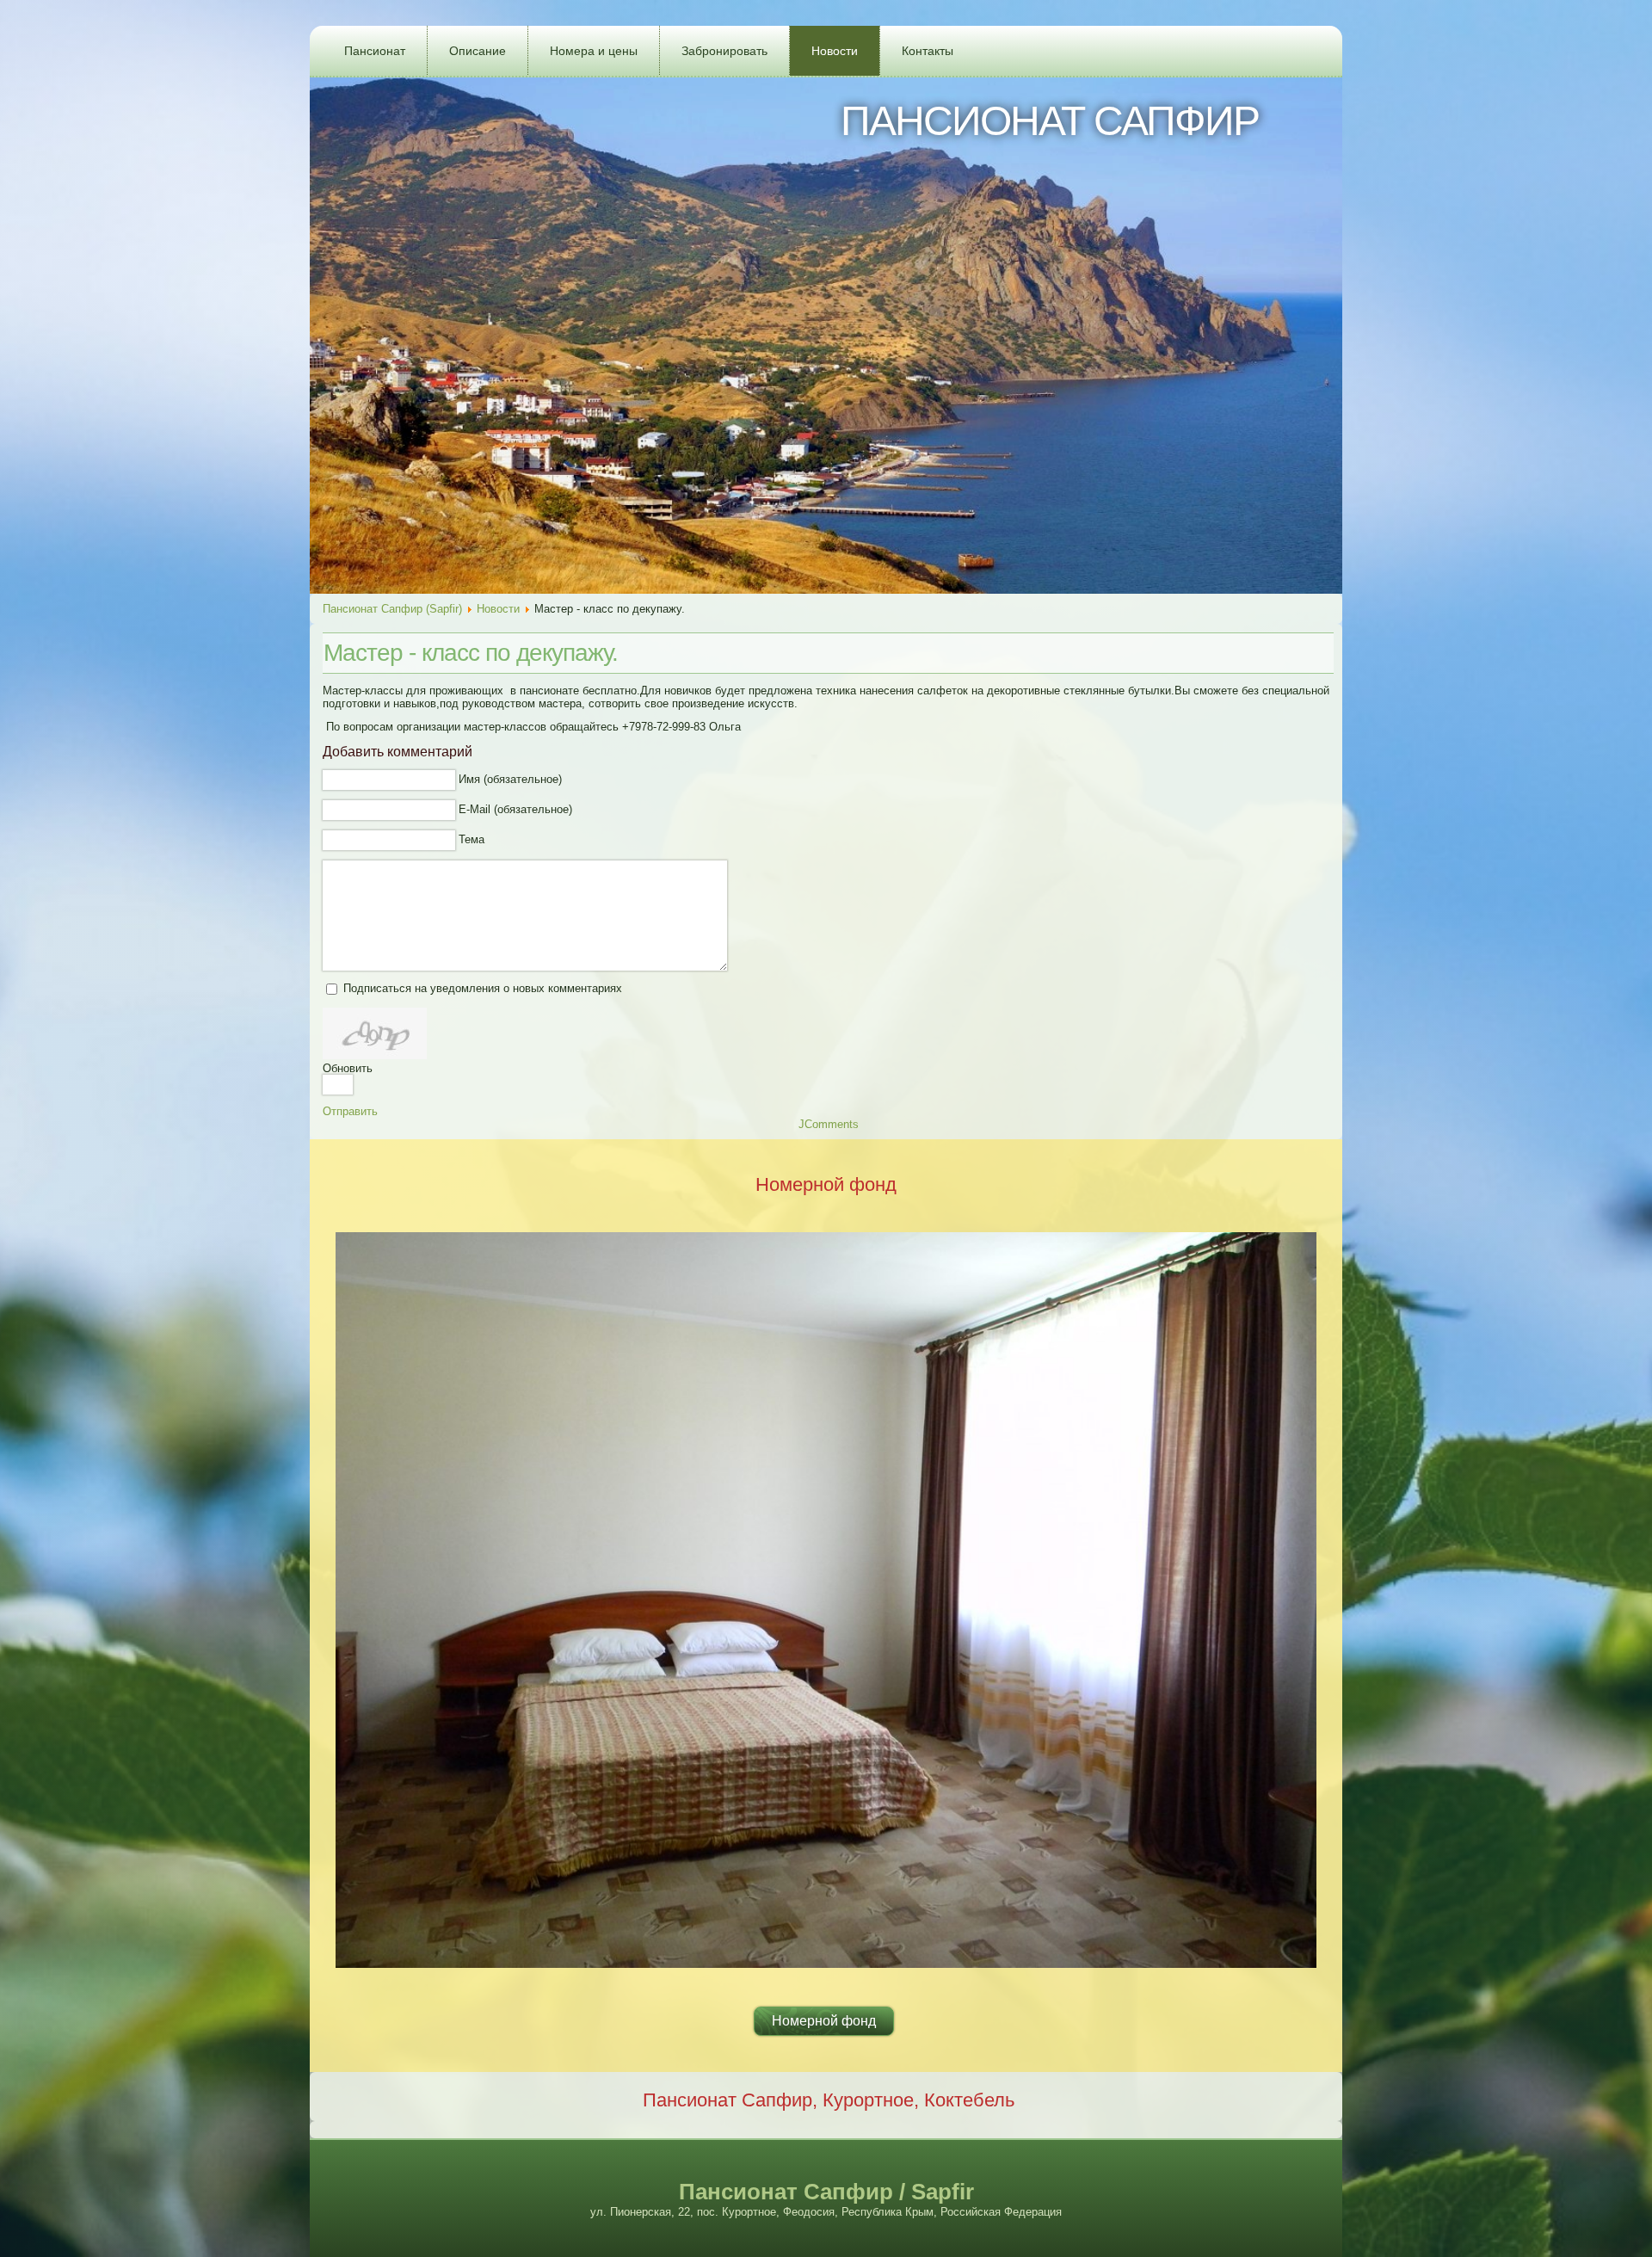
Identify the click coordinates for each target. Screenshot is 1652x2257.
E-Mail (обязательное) (515, 809)
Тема (472, 839)
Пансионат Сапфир (1050, 121)
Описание (478, 51)
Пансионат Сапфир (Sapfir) (392, 609)
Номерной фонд (824, 2021)
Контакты (928, 51)
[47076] (375, 1033)
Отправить (350, 1111)
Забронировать (724, 51)
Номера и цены (594, 51)
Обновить (348, 1068)
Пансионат (375, 51)
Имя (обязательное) (510, 779)
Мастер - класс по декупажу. (471, 653)
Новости (835, 51)
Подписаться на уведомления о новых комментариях (483, 988)
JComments (829, 1124)
